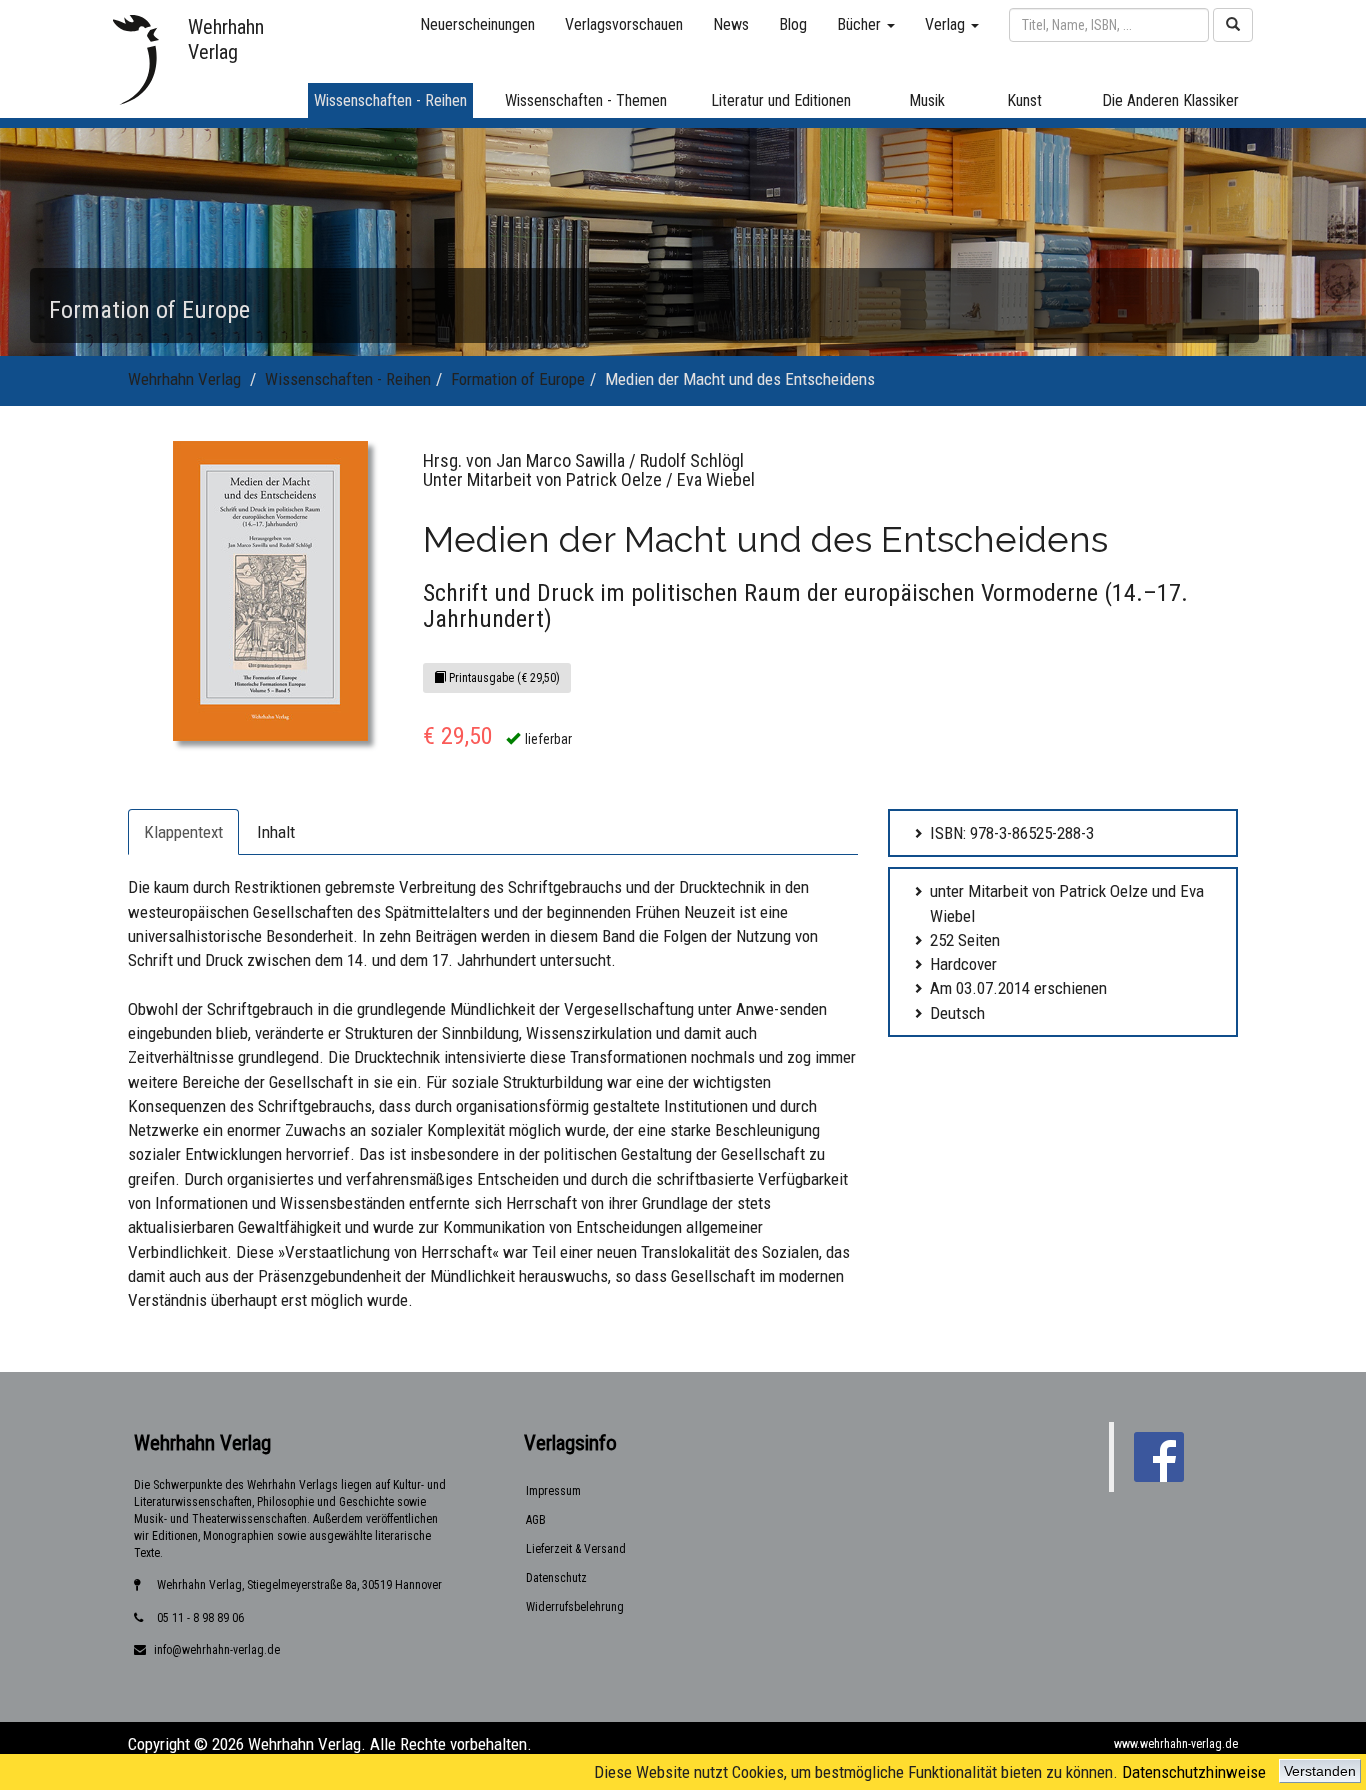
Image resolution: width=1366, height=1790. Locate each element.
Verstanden (1320, 1771)
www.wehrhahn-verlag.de (1176, 1744)
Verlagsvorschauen (624, 24)
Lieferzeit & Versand (576, 1549)
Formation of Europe (518, 379)
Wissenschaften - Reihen (348, 379)
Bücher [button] (861, 24)
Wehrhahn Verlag (184, 379)
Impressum (553, 1491)
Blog (793, 24)
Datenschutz (556, 1578)
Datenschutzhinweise (1194, 1772)
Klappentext (183, 832)
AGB (536, 1520)
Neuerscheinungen (477, 24)
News (731, 24)
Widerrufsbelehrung (575, 1607)
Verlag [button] (947, 24)
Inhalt (276, 832)
